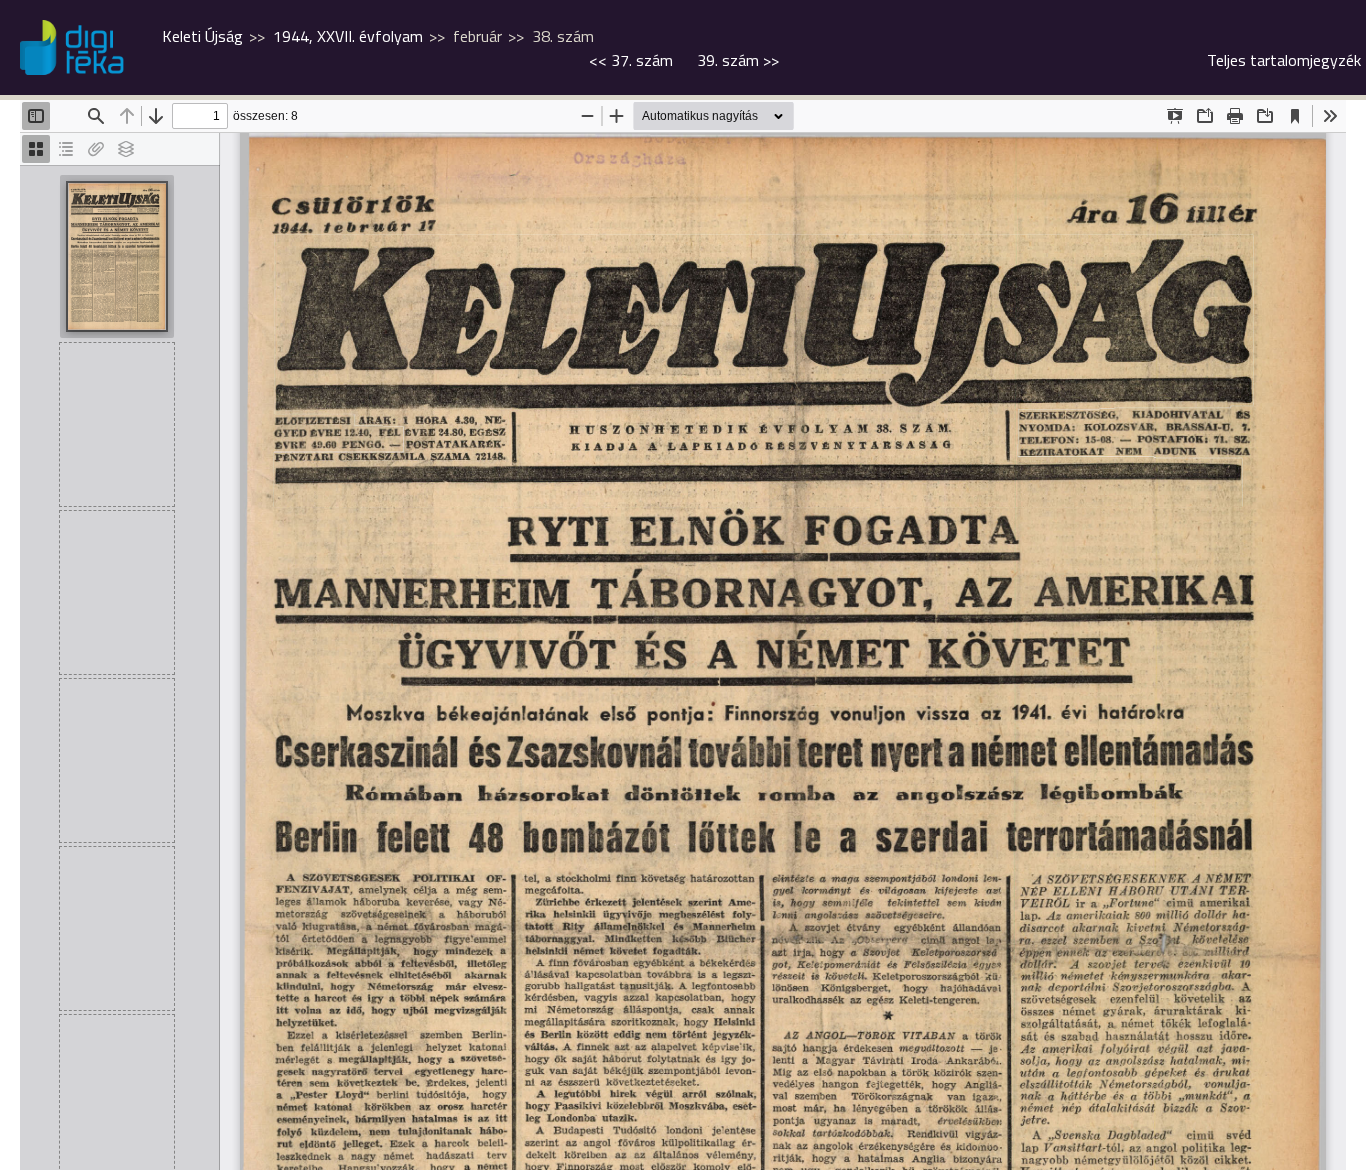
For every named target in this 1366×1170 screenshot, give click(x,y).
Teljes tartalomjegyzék (1284, 60)
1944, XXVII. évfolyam (348, 36)
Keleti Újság (202, 36)
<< (631, 60)
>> (738, 60)
